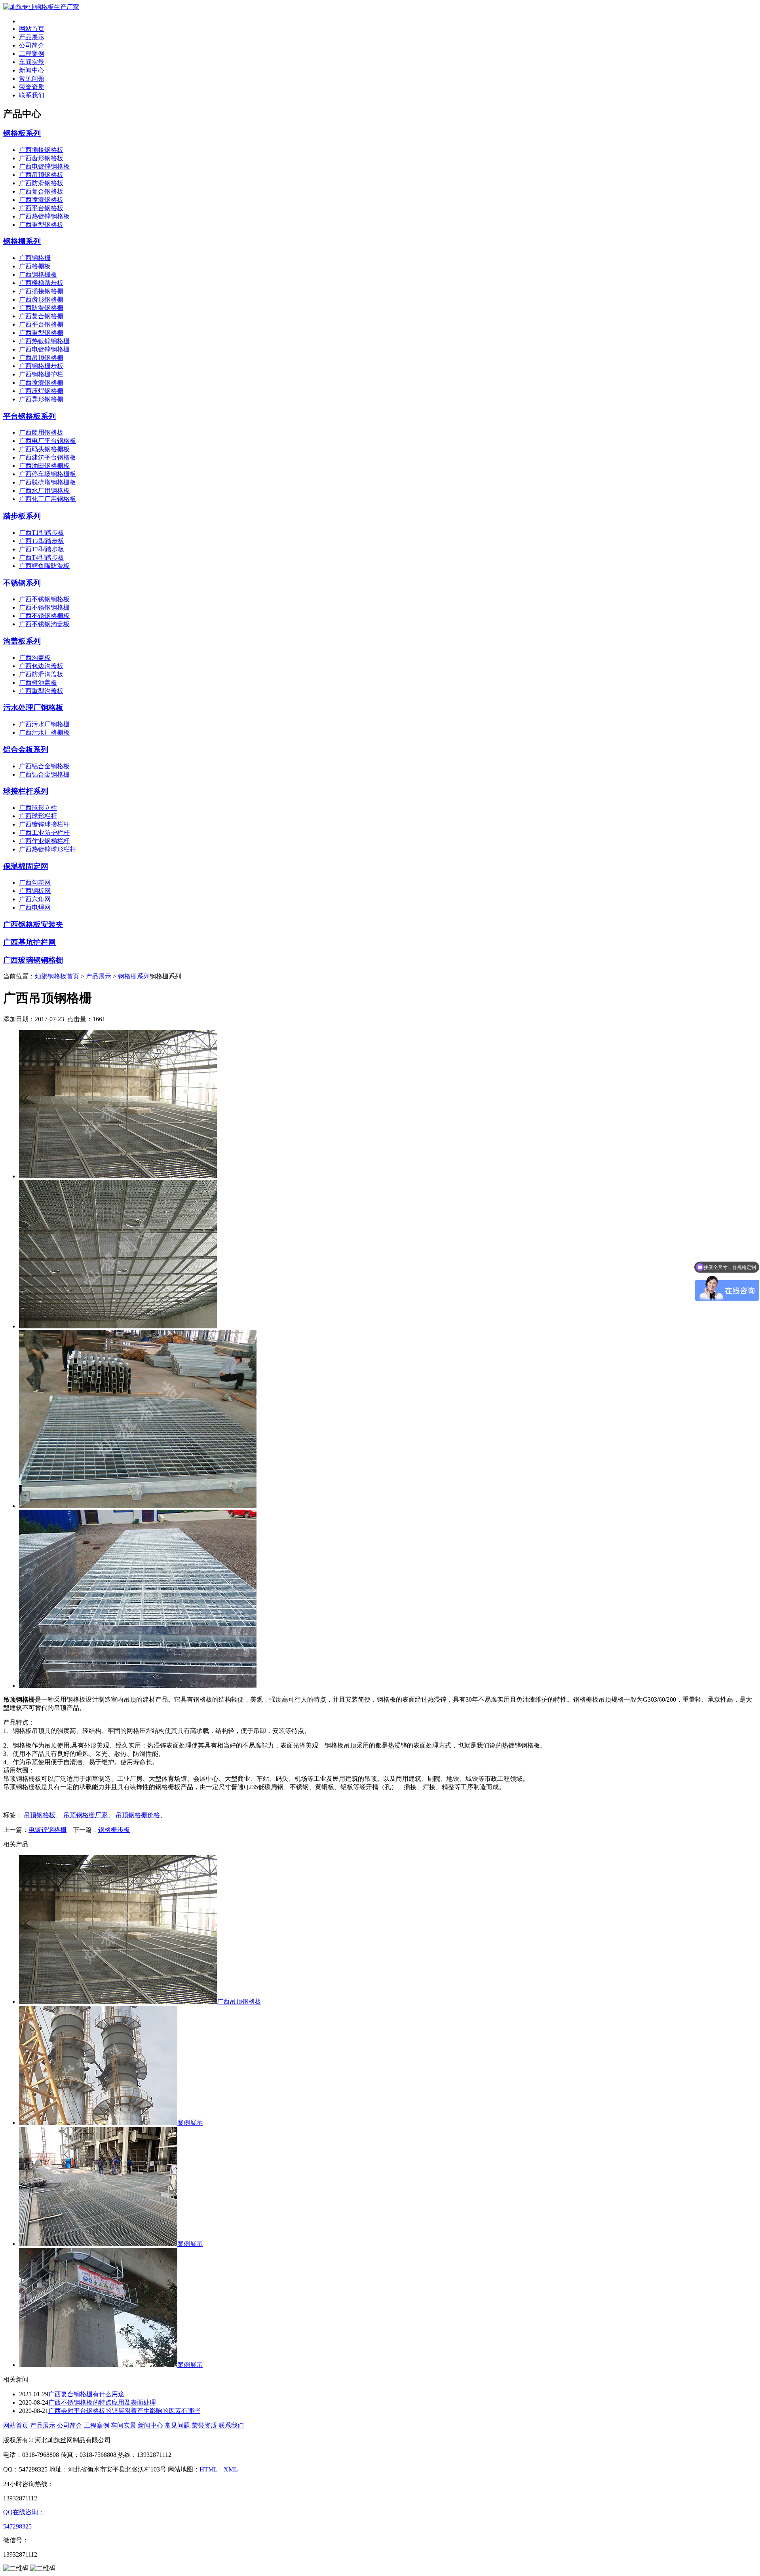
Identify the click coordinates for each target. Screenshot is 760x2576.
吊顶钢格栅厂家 (85, 1815)
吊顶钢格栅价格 (138, 1815)
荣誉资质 (32, 87)
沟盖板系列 (22, 641)
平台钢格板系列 (29, 416)
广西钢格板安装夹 (33, 924)
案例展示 (190, 2123)
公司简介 (32, 45)
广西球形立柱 (38, 808)
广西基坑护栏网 (29, 942)
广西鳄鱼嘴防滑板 (44, 566)
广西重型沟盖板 (41, 691)
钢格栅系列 (22, 241)
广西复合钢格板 (41, 191)
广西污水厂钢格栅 (44, 724)
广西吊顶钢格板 (41, 175)
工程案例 (32, 54)
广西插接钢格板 (41, 150)
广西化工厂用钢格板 (47, 499)
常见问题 (32, 79)
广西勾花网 (35, 882)
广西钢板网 (35, 891)
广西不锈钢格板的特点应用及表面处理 (102, 2402)
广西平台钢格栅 (41, 324)
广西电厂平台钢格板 (47, 441)
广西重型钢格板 (41, 225)
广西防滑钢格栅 (41, 308)
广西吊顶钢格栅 (41, 358)
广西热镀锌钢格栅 (44, 341)
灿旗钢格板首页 (57, 976)
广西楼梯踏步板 (41, 283)
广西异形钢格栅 (41, 399)
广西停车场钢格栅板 (47, 474)
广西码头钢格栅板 (44, 449)
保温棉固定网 (26, 866)
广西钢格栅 (35, 258)
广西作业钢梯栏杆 (44, 841)
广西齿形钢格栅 (41, 299)
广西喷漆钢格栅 (41, 383)
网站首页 (32, 29)
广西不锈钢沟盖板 (44, 624)
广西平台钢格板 (41, 208)
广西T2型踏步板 (42, 541)
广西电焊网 (35, 907)
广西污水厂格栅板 (44, 732)
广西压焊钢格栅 (41, 391)
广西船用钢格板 (41, 432)
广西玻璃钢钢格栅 (33, 960)
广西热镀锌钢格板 (44, 216)
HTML (208, 2469)
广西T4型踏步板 (42, 558)
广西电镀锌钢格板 (44, 166)
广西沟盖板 (35, 658)
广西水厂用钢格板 (44, 491)
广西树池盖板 (38, 683)
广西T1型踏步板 (42, 533)
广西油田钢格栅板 (44, 466)
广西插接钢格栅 (41, 291)
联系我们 (32, 95)
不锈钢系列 (22, 583)
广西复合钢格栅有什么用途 (86, 2394)
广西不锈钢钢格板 (44, 599)
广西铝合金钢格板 (44, 766)
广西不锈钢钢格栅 (44, 607)
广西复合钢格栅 (41, 316)
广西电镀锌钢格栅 (44, 349)
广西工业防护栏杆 (44, 833)
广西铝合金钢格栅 (44, 774)
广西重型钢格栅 (41, 333)
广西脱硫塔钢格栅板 (47, 482)
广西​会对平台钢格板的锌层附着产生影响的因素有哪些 (124, 2411)
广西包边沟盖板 (41, 666)
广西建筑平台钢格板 (47, 457)
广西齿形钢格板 (41, 158)
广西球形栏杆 (38, 816)
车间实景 (32, 62)
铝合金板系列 (26, 749)
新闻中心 (32, 70)
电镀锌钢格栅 (47, 1830)
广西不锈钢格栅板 (44, 616)
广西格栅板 (35, 266)
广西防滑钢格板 (41, 183)
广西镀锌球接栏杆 (44, 824)
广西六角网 (35, 899)
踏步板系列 (22, 516)
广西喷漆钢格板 (41, 200)
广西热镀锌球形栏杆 (47, 849)
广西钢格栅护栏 (41, 374)
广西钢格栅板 (38, 275)
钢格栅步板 (114, 1830)
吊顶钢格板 (40, 1815)
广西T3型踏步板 (42, 549)
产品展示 (32, 37)
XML (231, 2469)
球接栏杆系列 (26, 791)
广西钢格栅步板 (41, 366)
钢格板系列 (22, 133)
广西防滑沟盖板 (41, 674)
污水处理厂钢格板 (33, 708)
